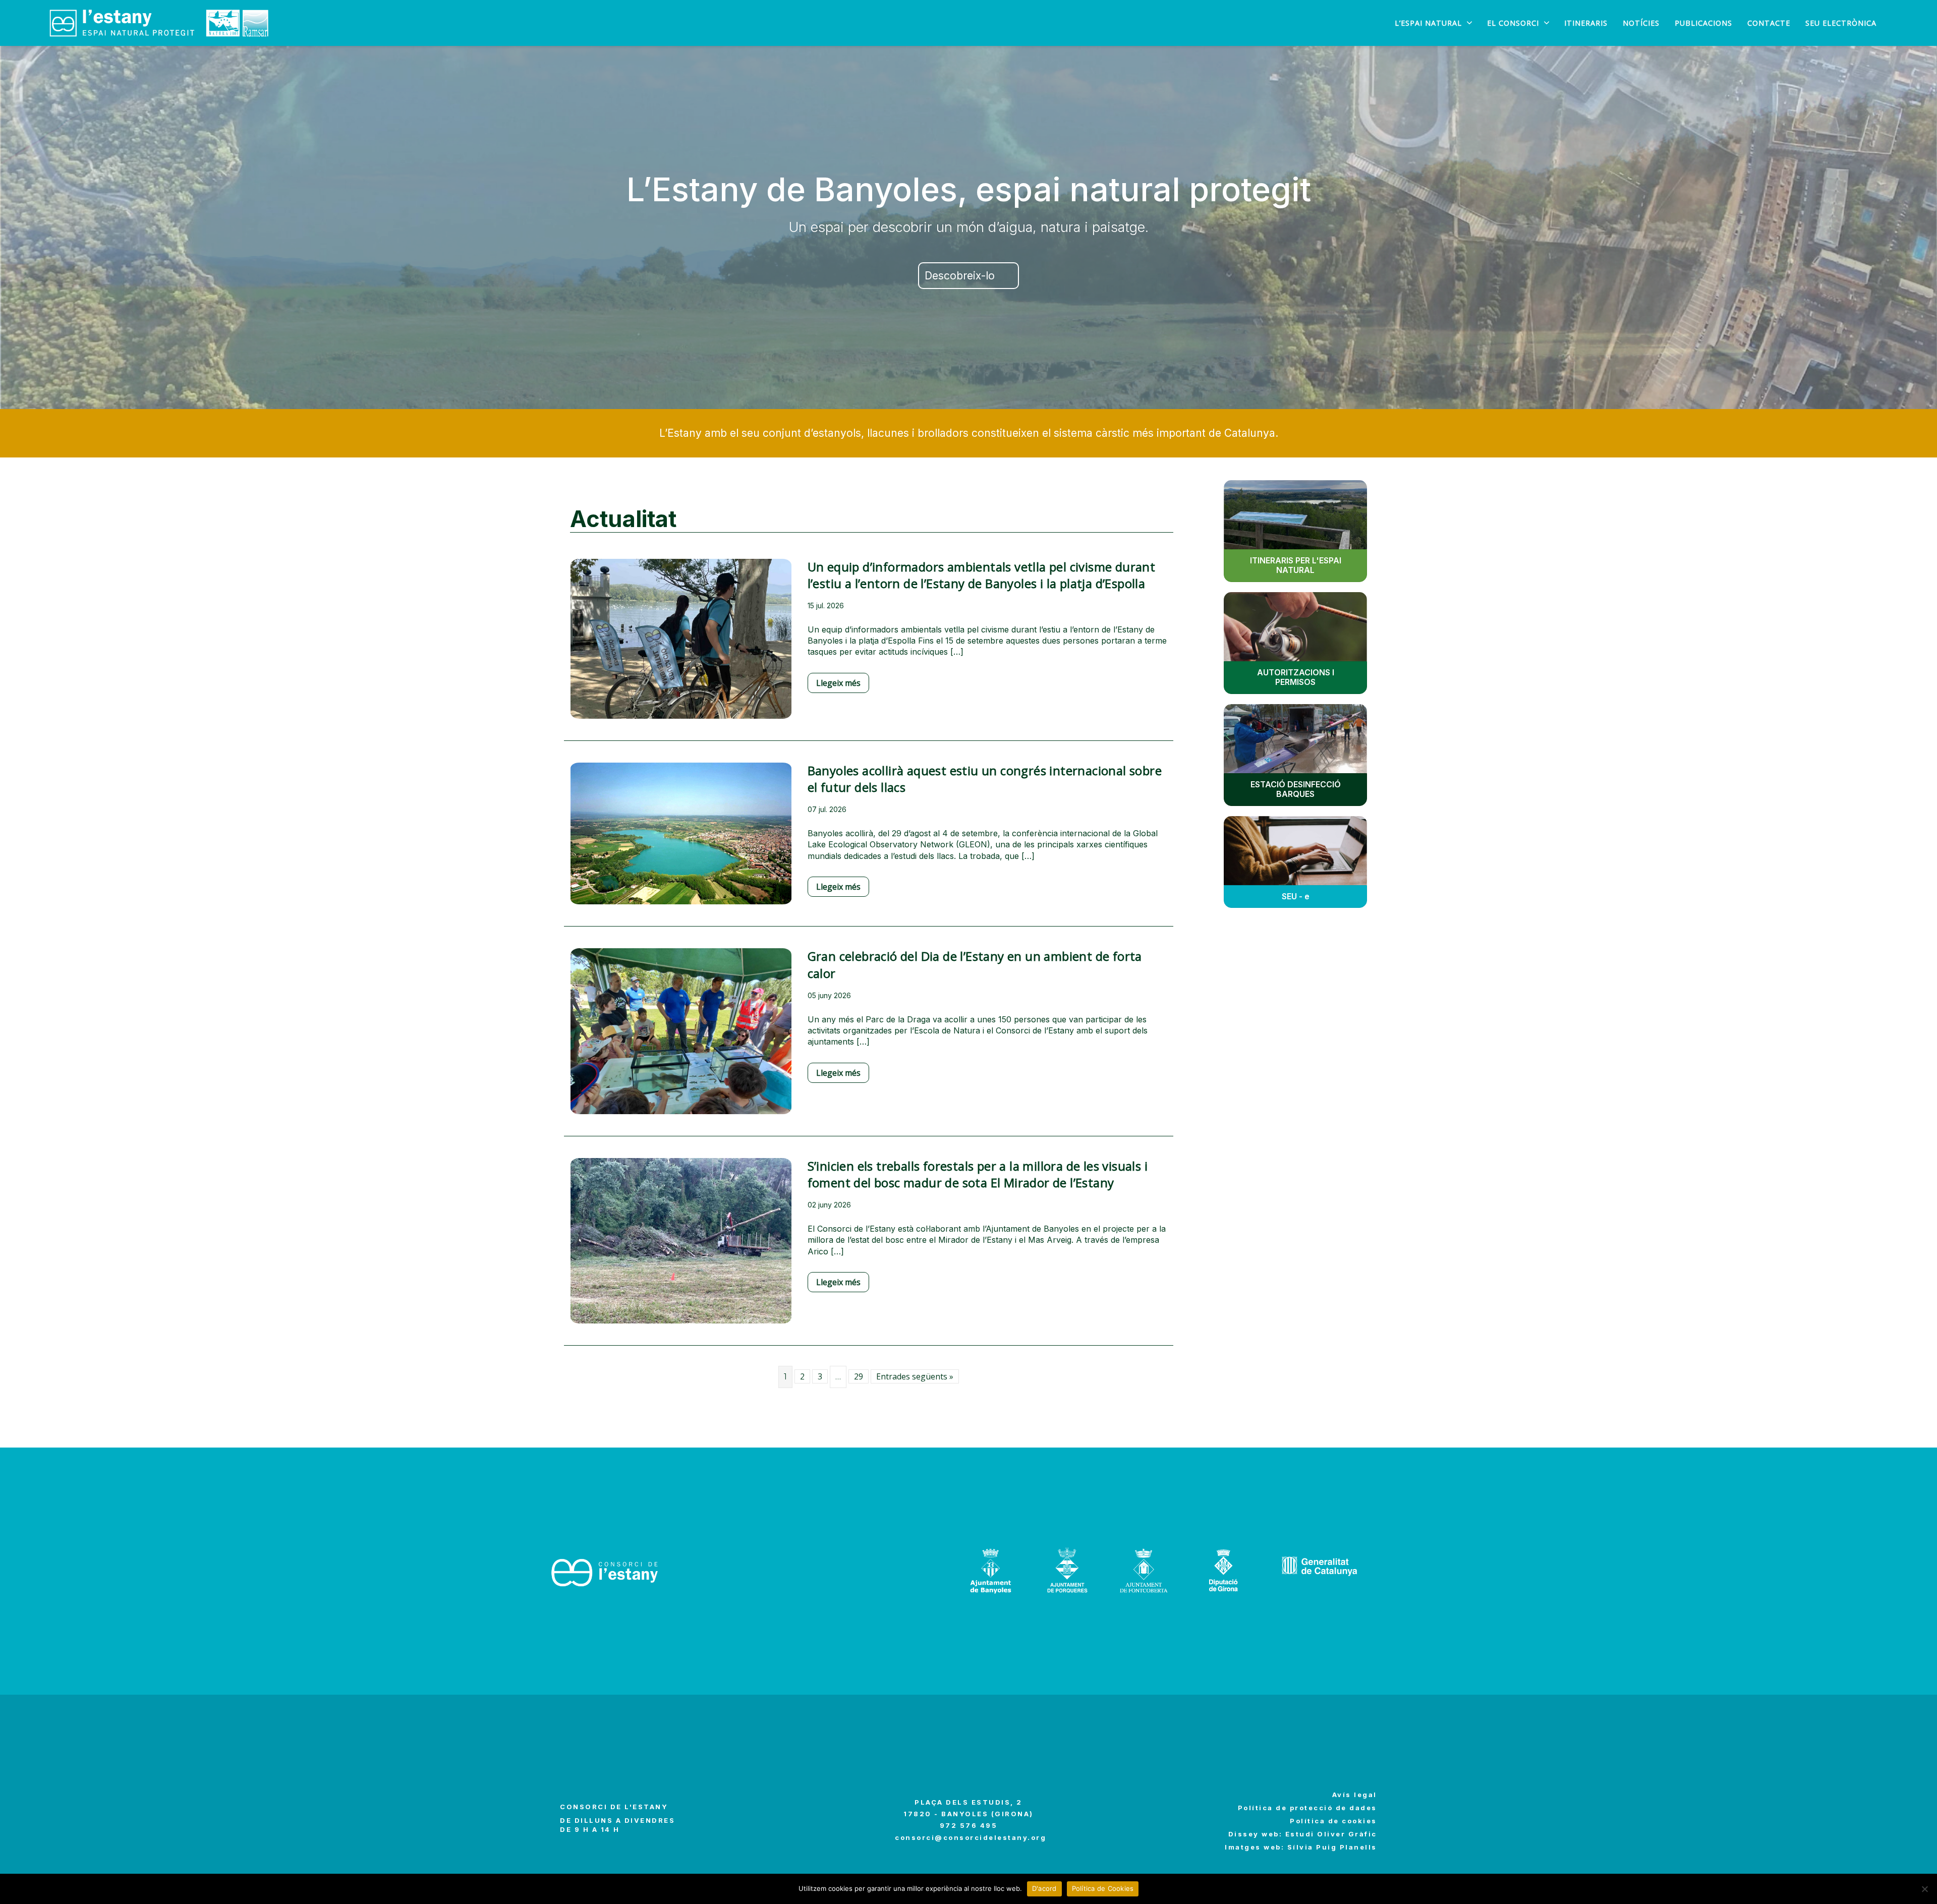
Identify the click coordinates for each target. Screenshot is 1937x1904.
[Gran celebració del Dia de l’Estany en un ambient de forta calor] (681, 1038)
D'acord (1044, 1888)
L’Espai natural (1428, 23)
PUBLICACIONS (1703, 23)
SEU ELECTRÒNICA (1841, 23)
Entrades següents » (915, 1376)
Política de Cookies (1103, 1888)
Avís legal (1355, 1795)
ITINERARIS (1586, 23)
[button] (968, 276)
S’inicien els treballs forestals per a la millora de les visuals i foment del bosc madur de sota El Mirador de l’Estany (978, 1174)
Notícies (1641, 23)
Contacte (1769, 23)
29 (859, 1376)
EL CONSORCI (1513, 23)
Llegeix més (838, 683)
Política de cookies (1333, 1821)
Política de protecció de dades (1307, 1808)
